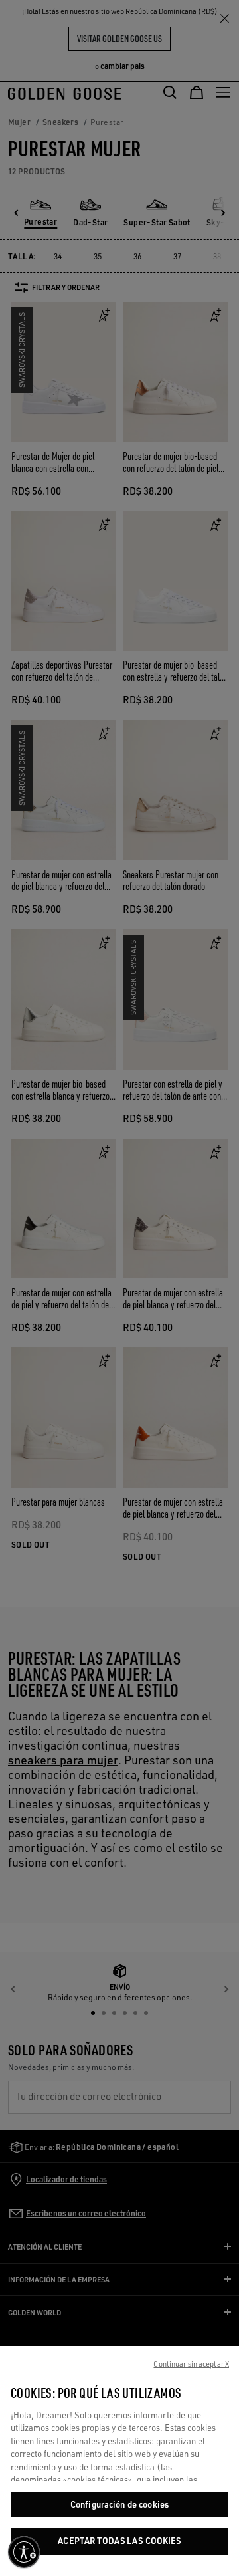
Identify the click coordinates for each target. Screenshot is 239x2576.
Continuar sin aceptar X (191, 2364)
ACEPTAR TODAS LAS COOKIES (119, 2541)
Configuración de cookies (119, 2504)
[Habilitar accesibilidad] (24, 2552)
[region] (119, 2461)
